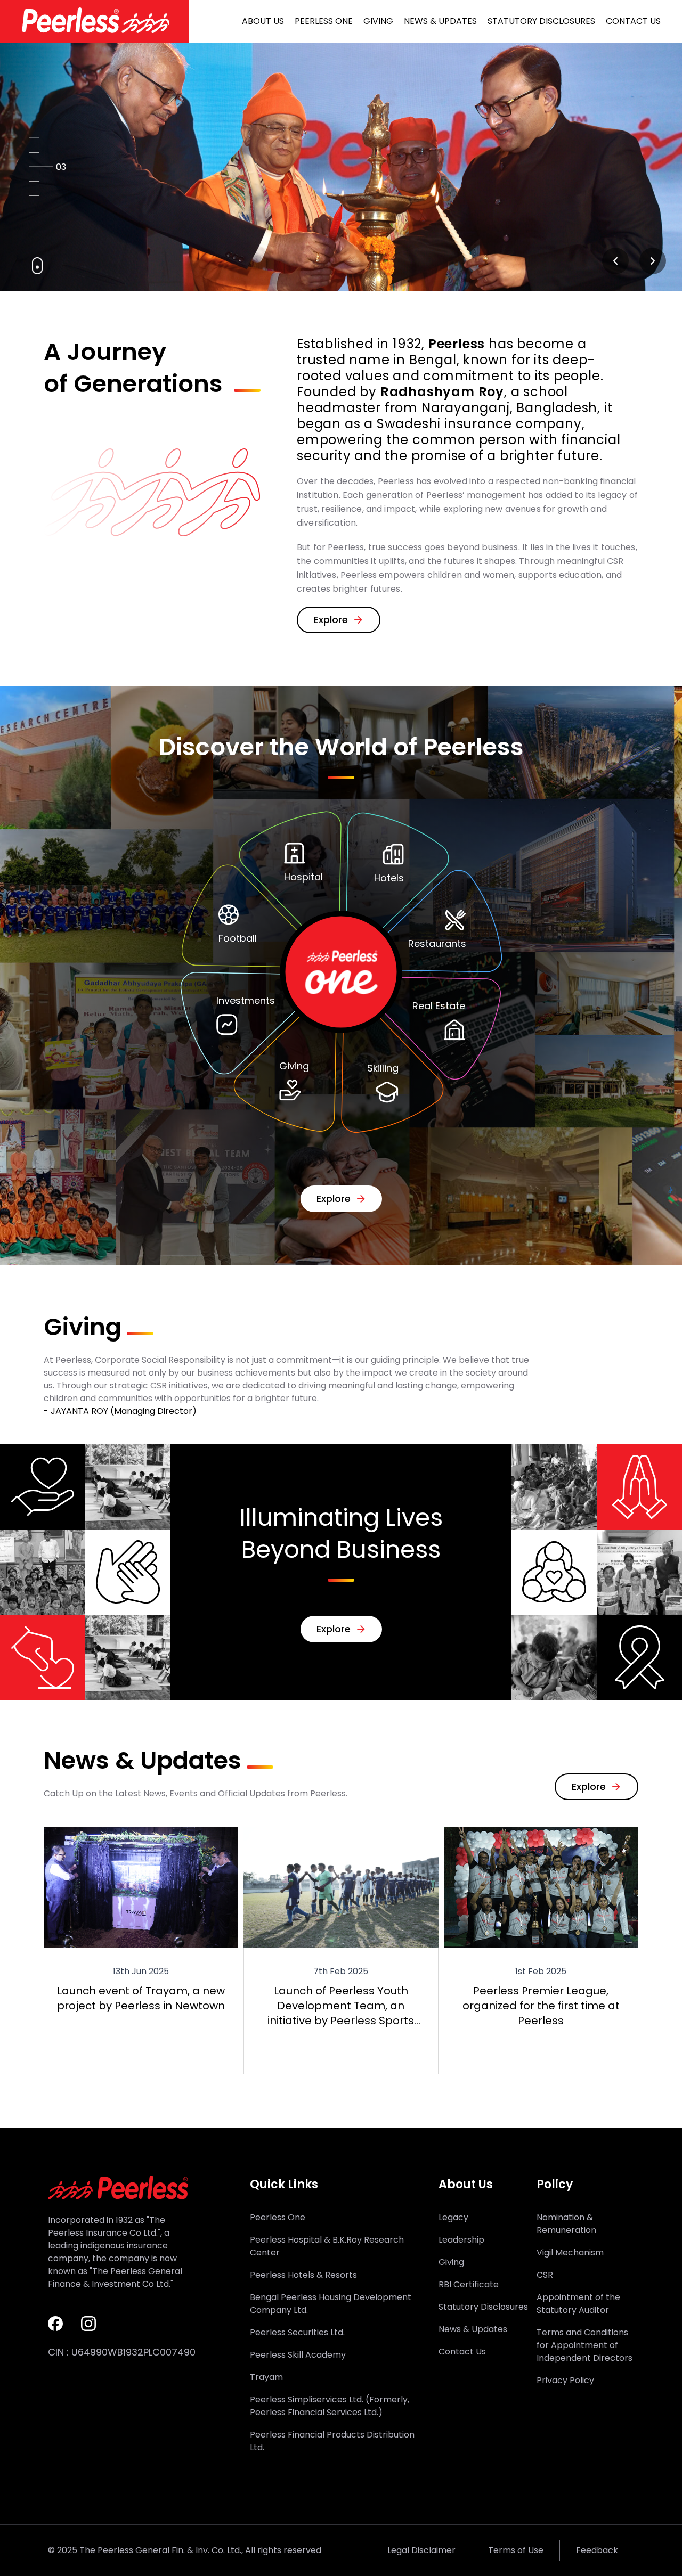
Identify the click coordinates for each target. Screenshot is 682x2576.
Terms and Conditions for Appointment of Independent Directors (584, 2345)
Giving (378, 21)
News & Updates (440, 21)
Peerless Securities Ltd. (297, 2332)
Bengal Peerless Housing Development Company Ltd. (331, 2304)
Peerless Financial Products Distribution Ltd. (332, 2441)
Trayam (266, 2377)
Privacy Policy (565, 2380)
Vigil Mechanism (570, 2252)
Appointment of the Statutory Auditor (578, 2304)
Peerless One (324, 21)
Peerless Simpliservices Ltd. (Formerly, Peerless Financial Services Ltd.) (330, 2406)
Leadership (461, 2240)
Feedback (597, 2550)
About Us (263, 21)
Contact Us (633, 21)
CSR (545, 2275)
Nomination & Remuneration (566, 2224)
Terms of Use (516, 2550)
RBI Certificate (469, 2284)
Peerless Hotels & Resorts (303, 2275)
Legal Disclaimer (421, 2550)
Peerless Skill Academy (298, 2355)
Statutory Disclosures (541, 21)
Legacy (453, 2217)
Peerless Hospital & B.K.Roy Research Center (327, 2246)
